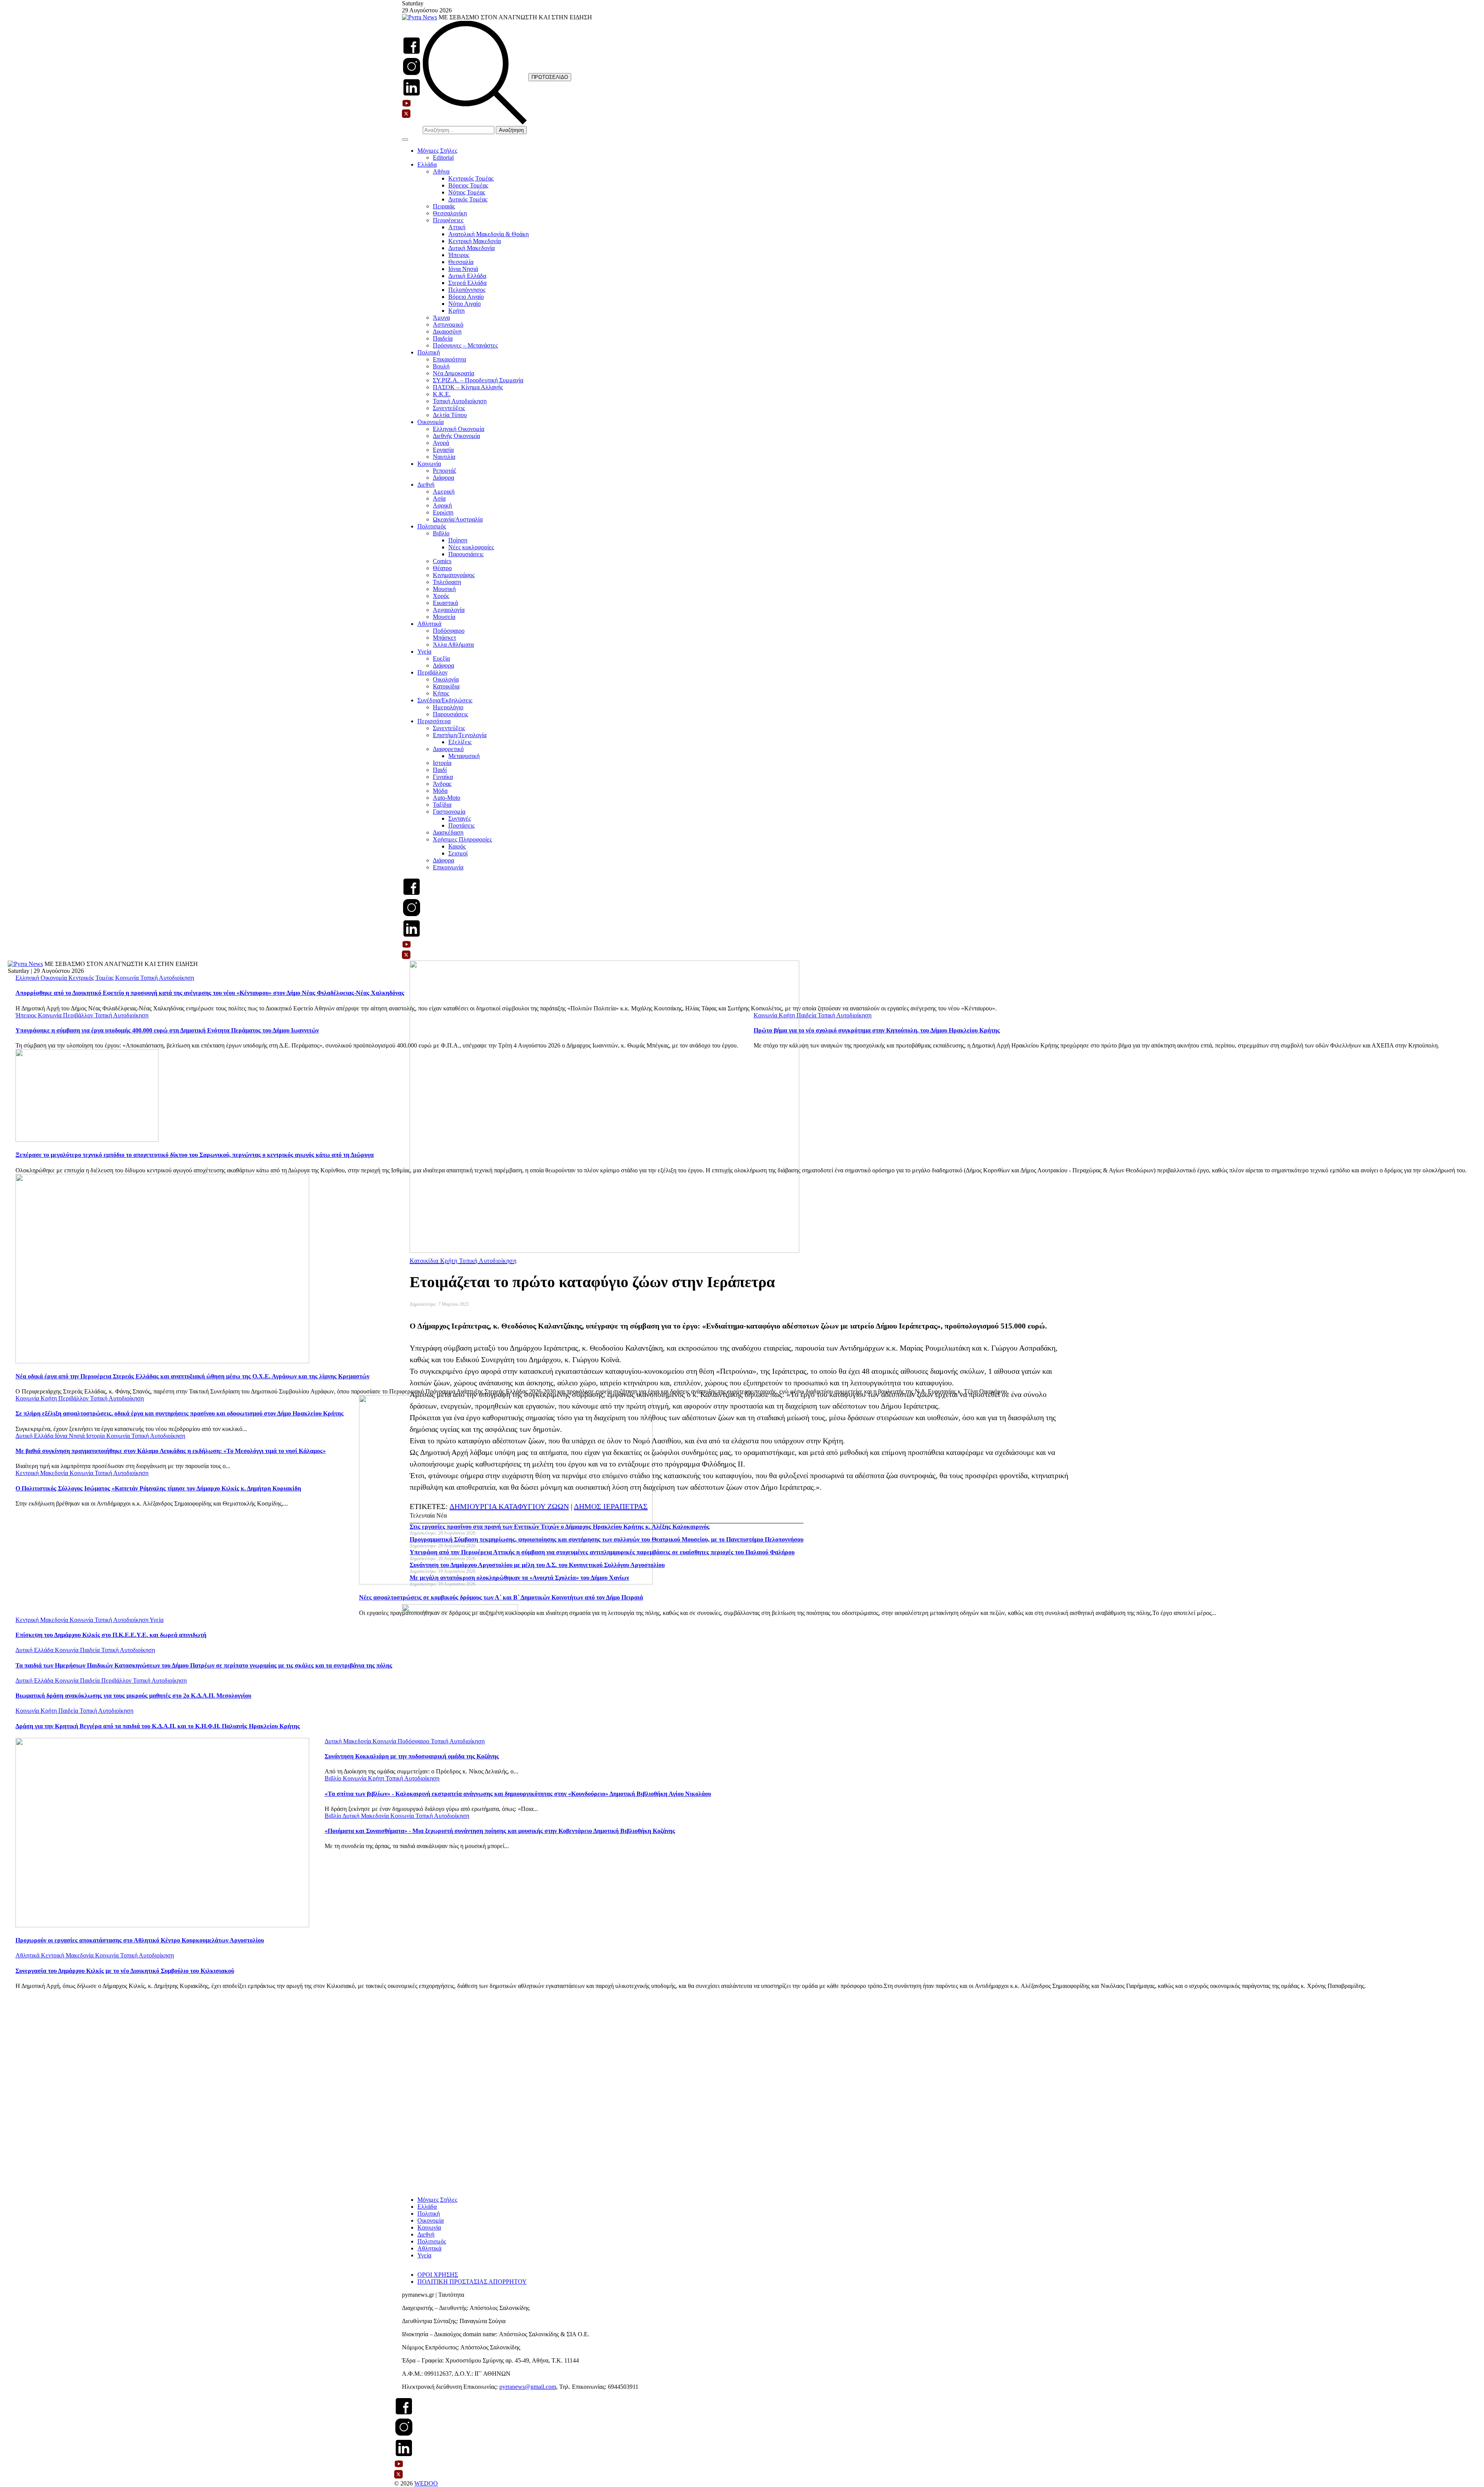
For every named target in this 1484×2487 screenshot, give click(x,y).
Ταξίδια (442, 805)
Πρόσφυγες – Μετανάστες (465, 345)
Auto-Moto (447, 798)
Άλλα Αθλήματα (453, 645)
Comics (442, 561)
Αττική (457, 227)
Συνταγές (459, 818)
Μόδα (440, 791)
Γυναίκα (443, 777)
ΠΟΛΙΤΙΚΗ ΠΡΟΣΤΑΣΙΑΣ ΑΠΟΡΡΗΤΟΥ (472, 2282)
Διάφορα (443, 478)
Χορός (441, 596)
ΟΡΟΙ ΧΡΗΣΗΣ (438, 2275)
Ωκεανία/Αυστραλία (458, 519)
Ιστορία (442, 763)
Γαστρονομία (449, 812)
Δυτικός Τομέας (468, 199)
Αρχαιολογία (449, 610)
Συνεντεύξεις (449, 408)
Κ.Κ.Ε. (442, 394)
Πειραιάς (444, 206)
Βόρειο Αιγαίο (466, 297)
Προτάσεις (461, 825)
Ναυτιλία (444, 457)
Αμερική (444, 491)
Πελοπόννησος (467, 290)
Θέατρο (442, 568)
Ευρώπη (443, 512)
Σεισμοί (458, 853)
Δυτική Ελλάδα (467, 276)
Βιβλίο (441, 533)
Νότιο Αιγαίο (465, 304)
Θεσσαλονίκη (450, 213)
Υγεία (424, 652)
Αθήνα (441, 171)
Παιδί (440, 770)
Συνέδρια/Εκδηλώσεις (445, 700)
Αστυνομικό (448, 325)
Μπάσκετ (444, 638)
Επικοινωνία (448, 867)
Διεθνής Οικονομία (456, 436)
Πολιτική (429, 352)
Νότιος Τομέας (467, 192)
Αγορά (441, 443)
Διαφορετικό (448, 749)
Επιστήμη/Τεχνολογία (460, 735)
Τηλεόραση (447, 582)
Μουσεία (444, 617)
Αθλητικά (429, 624)
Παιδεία (443, 338)
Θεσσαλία (461, 262)
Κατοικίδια (446, 686)
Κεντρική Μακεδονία (475, 241)
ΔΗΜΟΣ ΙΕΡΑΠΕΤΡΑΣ (611, 1506)
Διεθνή (426, 485)
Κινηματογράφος (454, 575)
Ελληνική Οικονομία (459, 429)
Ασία (439, 498)
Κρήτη (456, 311)
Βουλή (441, 366)
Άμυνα (441, 318)
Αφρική (442, 505)
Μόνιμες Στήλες (437, 151)
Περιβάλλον (432, 672)
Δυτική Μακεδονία (471, 248)
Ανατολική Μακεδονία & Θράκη (488, 234)
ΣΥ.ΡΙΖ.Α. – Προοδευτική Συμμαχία (478, 380)
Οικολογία (446, 679)
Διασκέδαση (448, 832)
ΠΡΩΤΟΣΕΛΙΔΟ (550, 77)
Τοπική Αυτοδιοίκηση (460, 401)
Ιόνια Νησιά (463, 269)
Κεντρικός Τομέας (471, 178)
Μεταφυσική (464, 756)
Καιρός (457, 846)
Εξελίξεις (460, 742)
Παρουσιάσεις (466, 554)
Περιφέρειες (448, 220)
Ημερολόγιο (448, 707)
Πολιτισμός (432, 526)
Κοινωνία (429, 464)
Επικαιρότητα (449, 359)
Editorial (443, 158)
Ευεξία (441, 658)
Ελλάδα (427, 164)
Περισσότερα (434, 721)
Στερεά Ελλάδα (467, 283)
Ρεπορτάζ (445, 471)
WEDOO (426, 2483)
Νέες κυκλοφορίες (471, 547)
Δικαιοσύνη (447, 331)
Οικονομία (431, 422)
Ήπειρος (459, 255)
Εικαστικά (445, 603)
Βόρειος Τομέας (468, 185)
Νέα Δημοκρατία (454, 373)
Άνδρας (442, 784)
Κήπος (441, 693)
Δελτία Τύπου (450, 415)
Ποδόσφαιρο (449, 631)
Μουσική (444, 589)
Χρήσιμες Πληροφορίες (462, 839)
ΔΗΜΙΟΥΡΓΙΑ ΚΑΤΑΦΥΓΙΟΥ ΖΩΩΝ (509, 1506)
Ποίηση (458, 540)
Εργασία (443, 450)
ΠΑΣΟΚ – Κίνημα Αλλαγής (468, 387)
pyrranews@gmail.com (528, 2387)
